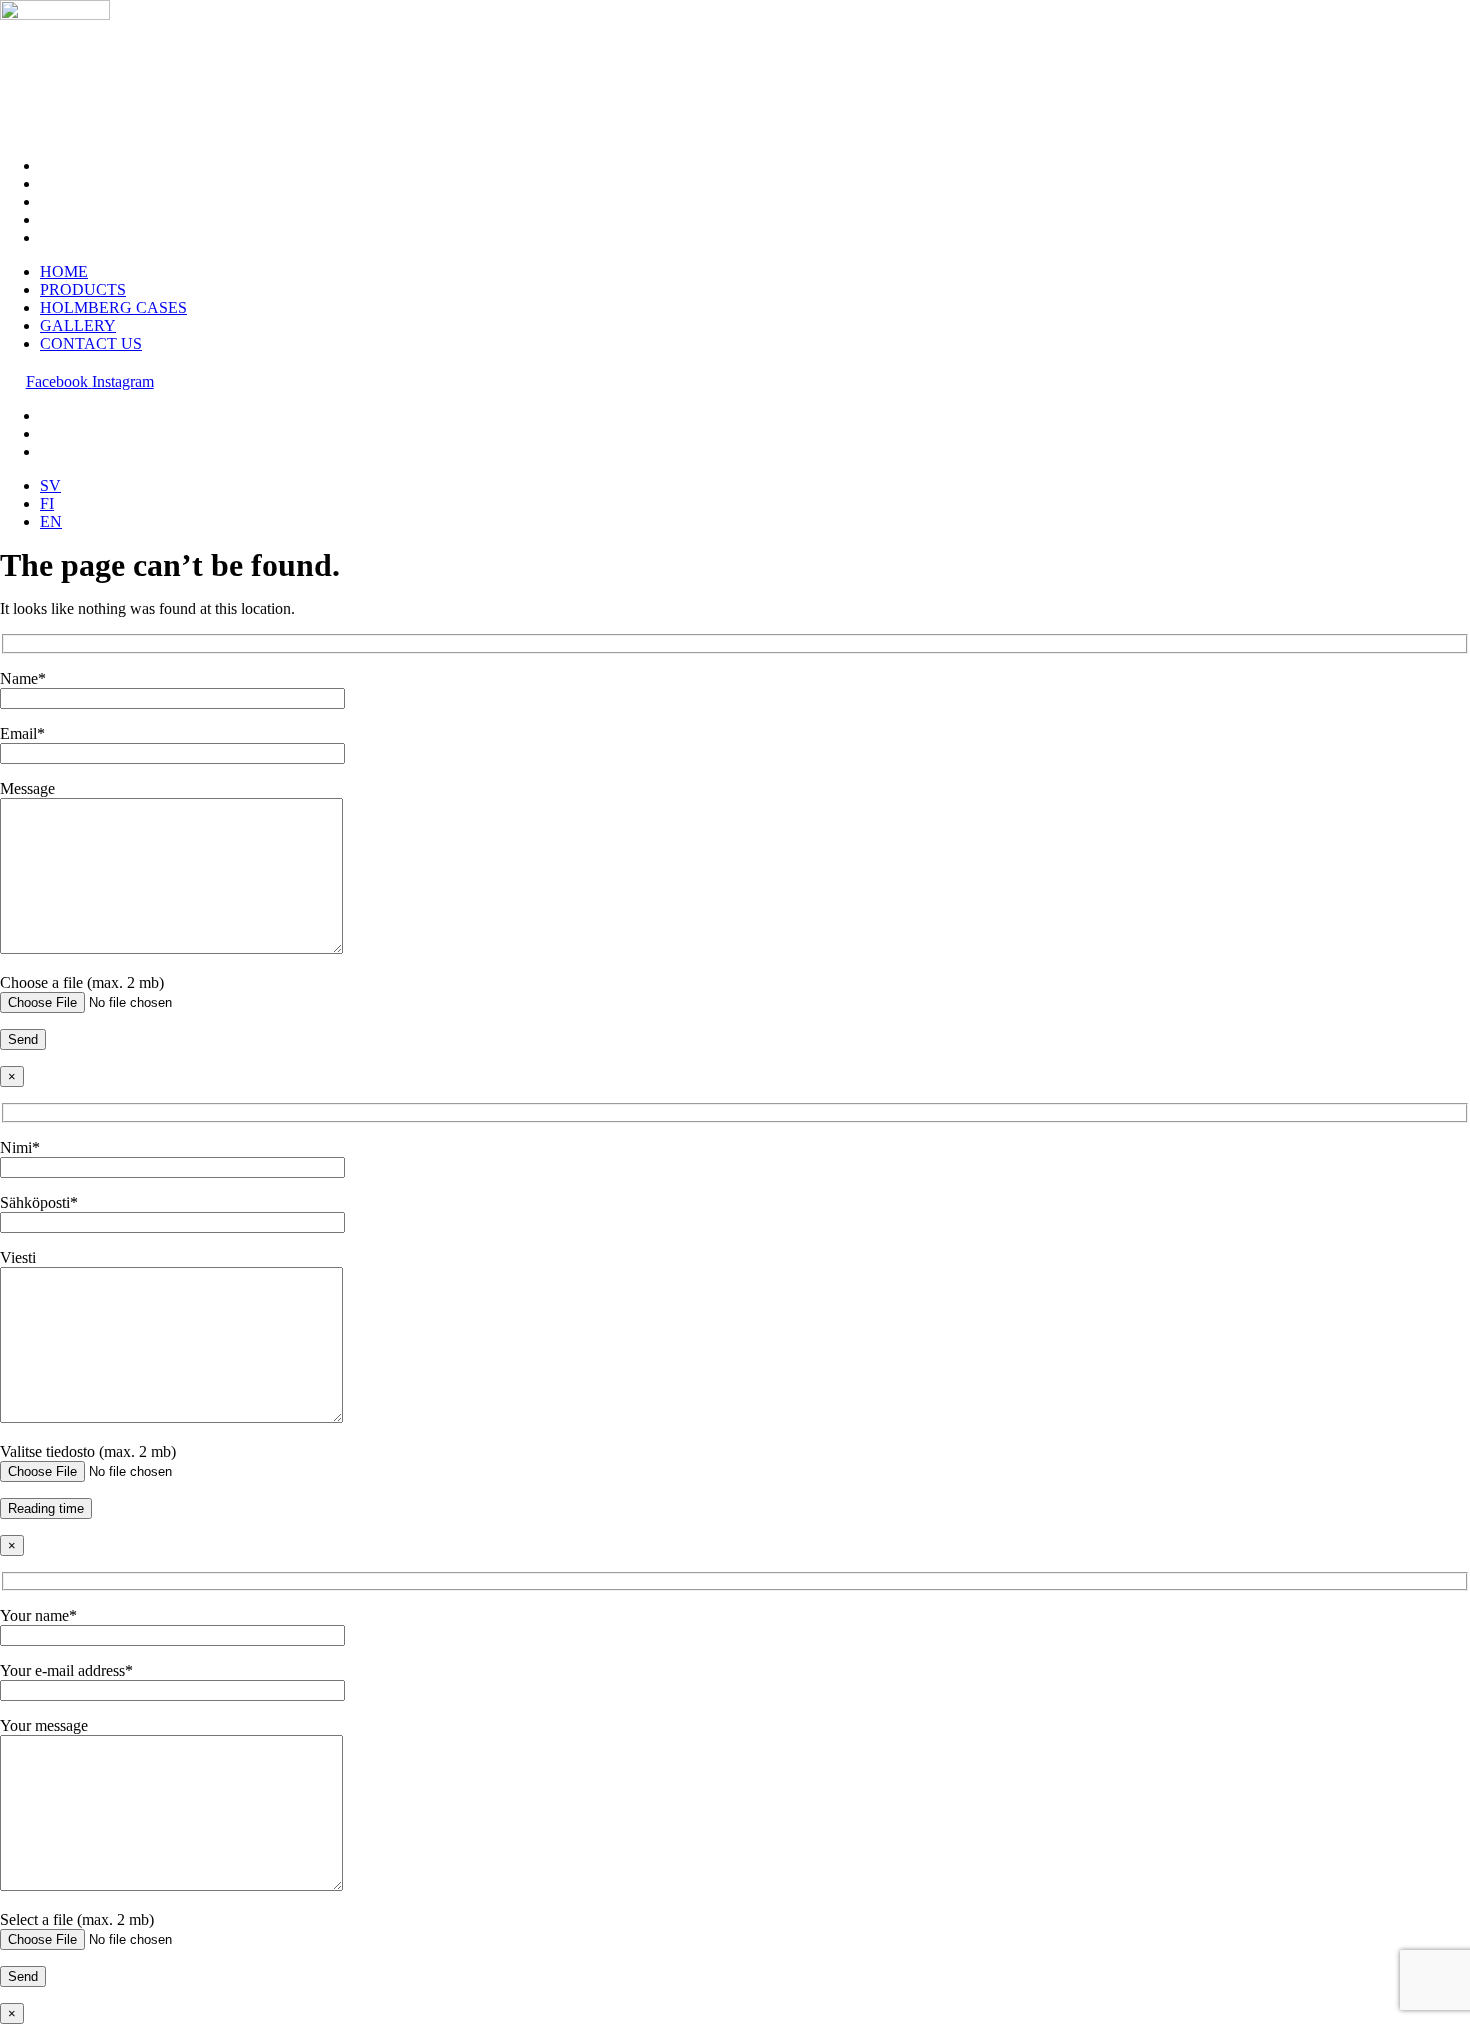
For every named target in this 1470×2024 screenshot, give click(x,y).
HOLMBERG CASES (113, 201)
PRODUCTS (83, 183)
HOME (64, 165)
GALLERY (78, 219)
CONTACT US (91, 237)
